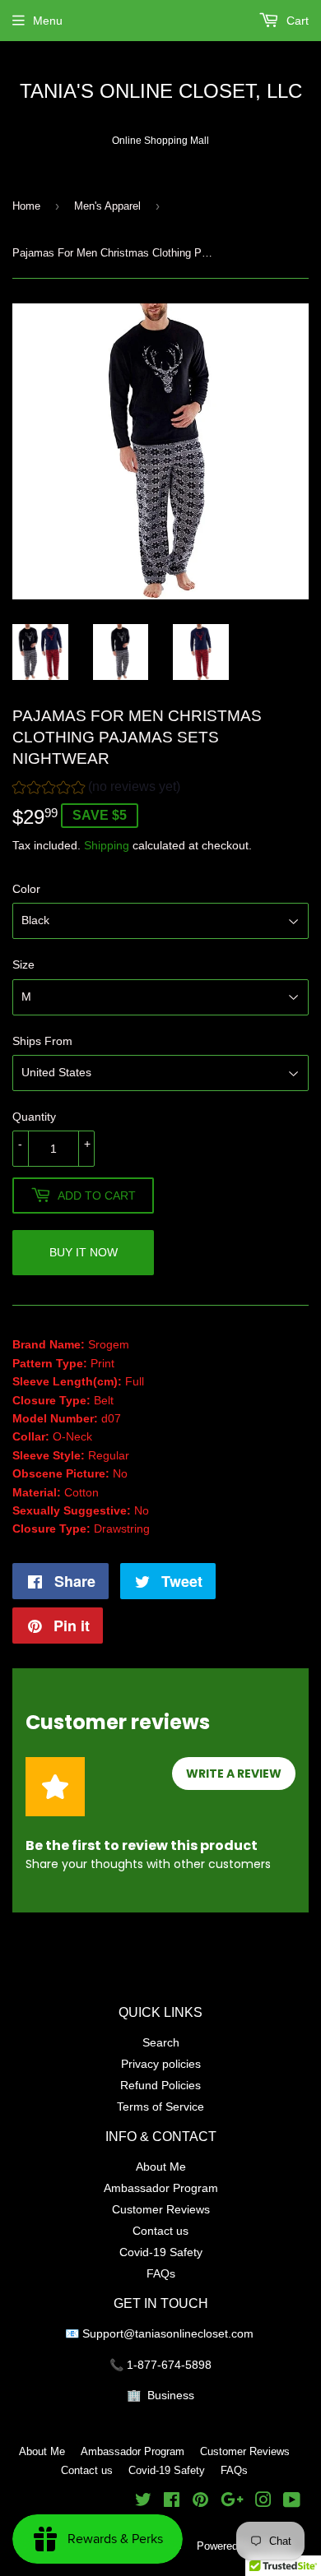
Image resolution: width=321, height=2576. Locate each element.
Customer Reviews (161, 2209)
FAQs (161, 2273)
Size (23, 964)
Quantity (34, 1117)
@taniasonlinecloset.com (190, 2333)
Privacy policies (161, 2064)
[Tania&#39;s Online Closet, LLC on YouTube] (292, 2502)
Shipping (107, 845)
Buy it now (84, 1252)
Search (161, 2042)
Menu (48, 21)
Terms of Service (160, 2107)
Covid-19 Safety (161, 2252)
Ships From (42, 1041)
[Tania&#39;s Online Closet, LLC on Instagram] (263, 2502)
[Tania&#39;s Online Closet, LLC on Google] (232, 2502)
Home (26, 206)
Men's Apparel (107, 206)
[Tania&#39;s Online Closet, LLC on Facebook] (172, 2502)
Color (26, 889)
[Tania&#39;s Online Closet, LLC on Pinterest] (200, 2502)
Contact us (160, 2231)
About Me (161, 2167)
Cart (296, 21)
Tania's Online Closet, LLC (161, 92)
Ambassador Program (161, 2188)
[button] (96, 789)
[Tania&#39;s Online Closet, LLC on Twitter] (143, 2502)
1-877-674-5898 (169, 2365)
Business (171, 2395)
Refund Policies (160, 2085)
